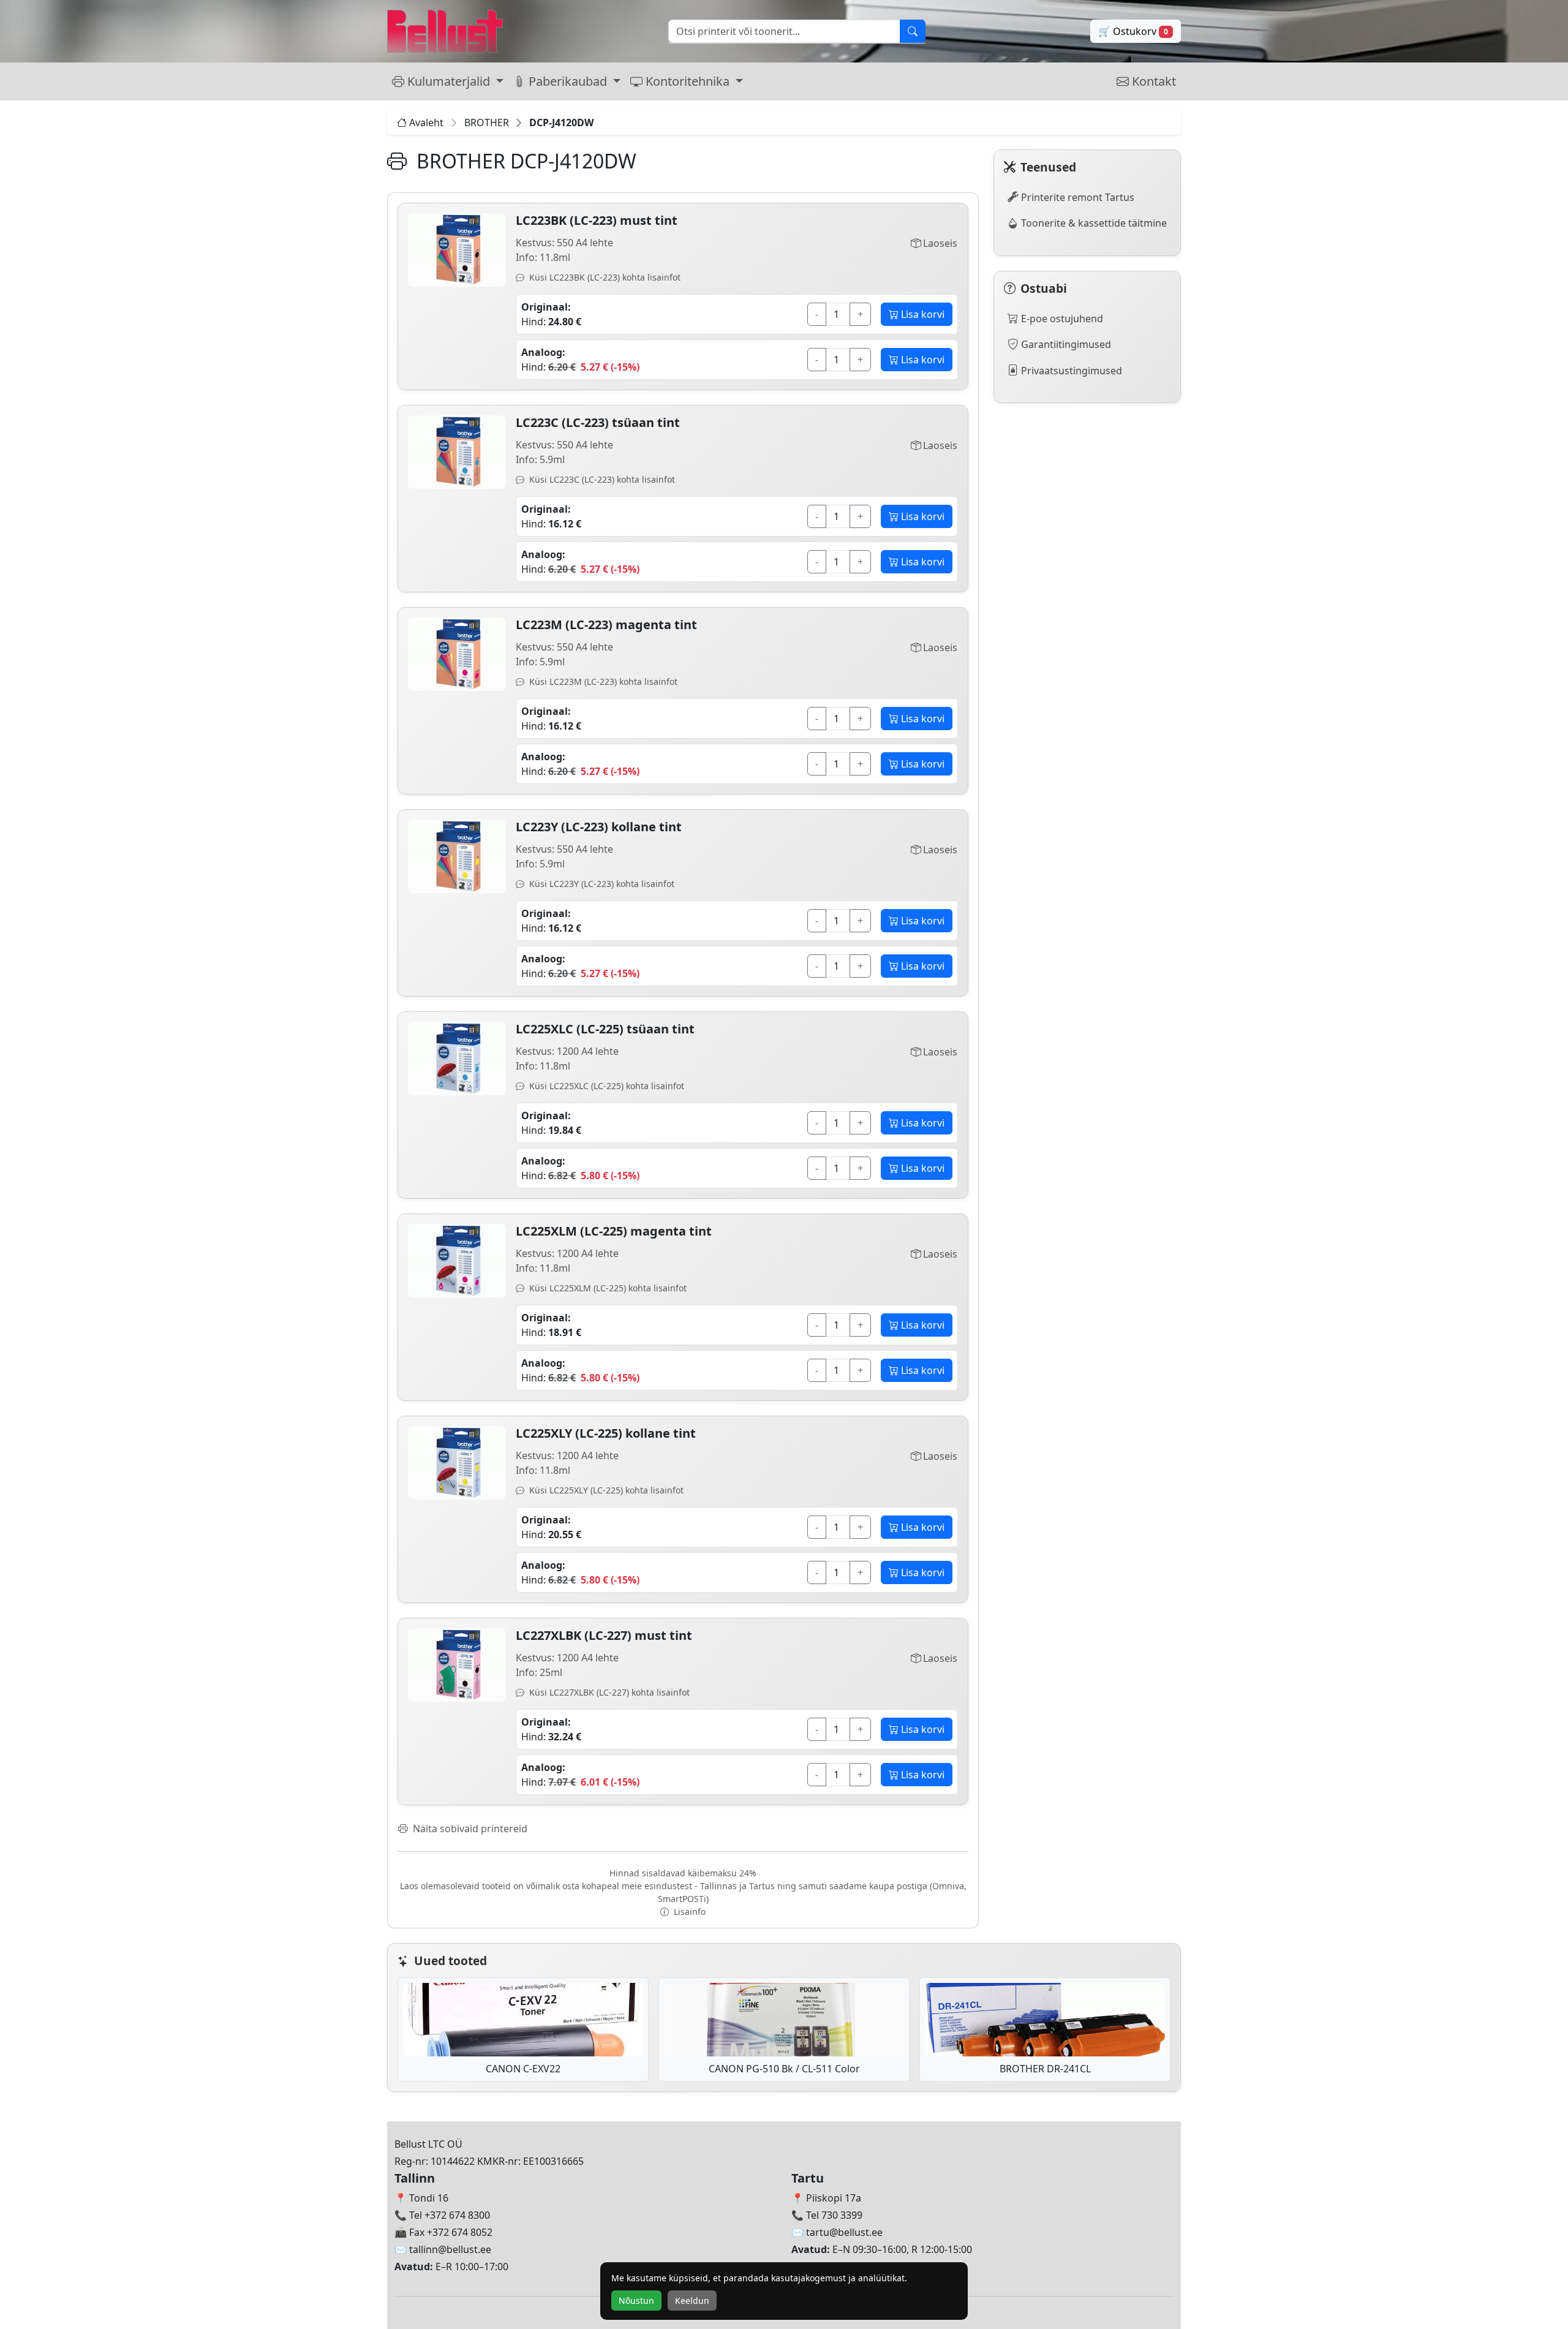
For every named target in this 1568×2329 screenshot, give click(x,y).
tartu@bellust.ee (844, 2232)
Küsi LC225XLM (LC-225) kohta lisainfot (607, 1288)
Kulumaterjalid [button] (449, 81)
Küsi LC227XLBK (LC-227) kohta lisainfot (608, 1692)
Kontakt (1152, 81)
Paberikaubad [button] (568, 81)
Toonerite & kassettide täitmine (1093, 223)
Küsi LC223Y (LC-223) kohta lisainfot (601, 884)
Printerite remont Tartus (1076, 197)
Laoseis (939, 243)
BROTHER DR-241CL (1045, 2069)
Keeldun (692, 2301)
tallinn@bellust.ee (450, 2249)
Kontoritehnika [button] (688, 81)
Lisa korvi (922, 314)
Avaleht (426, 123)
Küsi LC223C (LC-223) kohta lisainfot (601, 479)
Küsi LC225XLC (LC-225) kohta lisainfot (605, 1086)
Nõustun (636, 2301)
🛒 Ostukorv (1133, 31)
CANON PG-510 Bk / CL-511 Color (784, 2069)
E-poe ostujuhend (1061, 319)
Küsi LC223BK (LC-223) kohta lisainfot (604, 277)
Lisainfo (688, 1912)
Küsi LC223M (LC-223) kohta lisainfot (602, 681)
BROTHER (487, 123)
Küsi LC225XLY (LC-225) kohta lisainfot (605, 1490)
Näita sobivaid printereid (469, 1829)
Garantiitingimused (1065, 344)
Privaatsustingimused (1070, 371)
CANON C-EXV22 (523, 2069)
